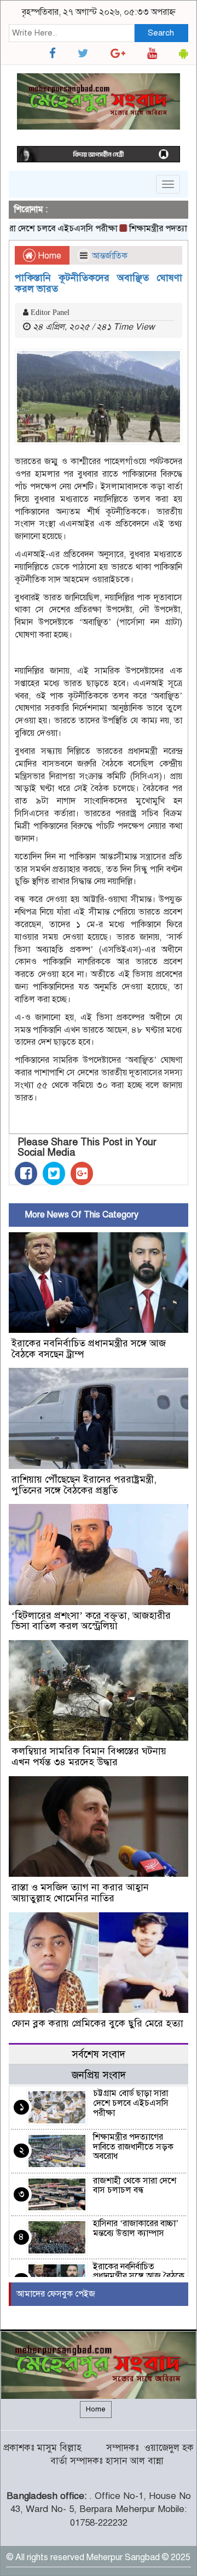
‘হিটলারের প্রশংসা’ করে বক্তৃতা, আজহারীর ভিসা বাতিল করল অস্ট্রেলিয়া (91, 1621)
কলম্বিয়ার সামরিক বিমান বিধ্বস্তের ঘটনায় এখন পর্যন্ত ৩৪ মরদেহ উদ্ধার (89, 1757)
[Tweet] (54, 1173)
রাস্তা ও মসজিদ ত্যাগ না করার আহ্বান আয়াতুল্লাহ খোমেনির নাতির (80, 1893)
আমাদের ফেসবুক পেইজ (56, 2294)
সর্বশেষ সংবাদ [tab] (99, 2054)
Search (161, 33)
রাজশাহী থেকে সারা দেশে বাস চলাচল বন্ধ (135, 2186)
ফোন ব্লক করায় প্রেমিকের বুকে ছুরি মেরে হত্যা (97, 2023)
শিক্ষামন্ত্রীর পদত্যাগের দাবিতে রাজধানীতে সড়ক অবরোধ (133, 2147)
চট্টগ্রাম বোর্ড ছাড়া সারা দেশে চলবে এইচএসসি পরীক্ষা (131, 2103)
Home (48, 256)
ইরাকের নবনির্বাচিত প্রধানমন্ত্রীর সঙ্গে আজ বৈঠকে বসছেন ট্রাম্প (89, 1349)
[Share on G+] (82, 1173)
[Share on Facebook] (26, 1173)
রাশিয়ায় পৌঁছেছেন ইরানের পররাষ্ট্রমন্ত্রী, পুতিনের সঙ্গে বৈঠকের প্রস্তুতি (84, 1485)
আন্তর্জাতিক (110, 256)
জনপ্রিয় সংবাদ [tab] (99, 2075)
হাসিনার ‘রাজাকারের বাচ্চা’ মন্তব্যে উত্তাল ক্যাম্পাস (136, 2228)
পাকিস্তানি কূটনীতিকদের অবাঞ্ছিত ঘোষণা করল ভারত (99, 283)
